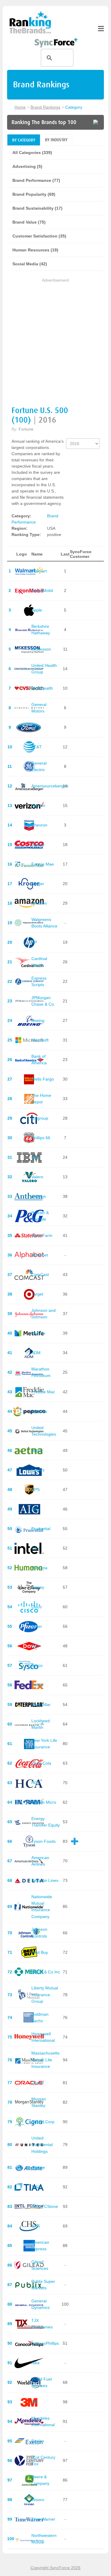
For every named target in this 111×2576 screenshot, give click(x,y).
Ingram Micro (44, 1802)
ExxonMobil (42, 590)
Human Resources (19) (35, 250)
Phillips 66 (41, 1138)
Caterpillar (41, 1705)
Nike (36, 2363)
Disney (38, 1587)
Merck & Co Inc (46, 1972)
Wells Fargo (43, 1079)
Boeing (38, 1020)
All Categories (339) (32, 153)
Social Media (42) (30, 264)
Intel (35, 1548)
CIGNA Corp (43, 2122)
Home (20, 107)
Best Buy (40, 1952)
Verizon (38, 805)
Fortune (26, 429)
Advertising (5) (27, 166)
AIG (35, 1509)
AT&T (37, 747)
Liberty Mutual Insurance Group (45, 1995)
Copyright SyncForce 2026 (55, 2568)
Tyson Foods (44, 1841)
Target (37, 1294)
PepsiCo (39, 1411)
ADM (36, 1353)
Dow (36, 1646)
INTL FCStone (45, 2206)
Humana (39, 1568)
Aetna (37, 1450)
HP (34, 942)
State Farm (42, 1235)
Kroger (38, 884)
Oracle (38, 2083)
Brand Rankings (45, 107)
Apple (37, 610)
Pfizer (37, 1626)
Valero (37, 1177)
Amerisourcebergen (50, 786)
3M (34, 2402)
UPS (36, 1490)
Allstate (38, 2167)
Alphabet (40, 1255)
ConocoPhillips (45, 2343)
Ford (36, 727)
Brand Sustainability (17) (37, 208)
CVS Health (42, 688)
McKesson (41, 649)
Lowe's (38, 1470)
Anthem (39, 1196)
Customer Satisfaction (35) (39, 236)
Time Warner (43, 2519)
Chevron (39, 825)
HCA (36, 1783)
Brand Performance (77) (36, 180)
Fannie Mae (43, 864)
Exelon (38, 2441)
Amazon (39, 903)
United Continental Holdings (42, 2145)
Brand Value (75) (29, 222)
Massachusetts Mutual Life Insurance (45, 2060)
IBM (35, 1157)
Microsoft (40, 1040)
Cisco (37, 1607)
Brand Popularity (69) (34, 194)
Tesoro (38, 2500)
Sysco (37, 1665)
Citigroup (40, 1118)
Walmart (39, 571)
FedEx (37, 1685)
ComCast (40, 1275)
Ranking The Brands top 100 (44, 122)
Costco (38, 845)
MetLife (38, 1333)
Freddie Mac (43, 1392)
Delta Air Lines (45, 1880)
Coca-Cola (41, 1763)
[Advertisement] (55, 339)
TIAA (36, 2187)
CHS (36, 2226)
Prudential (41, 1529)
